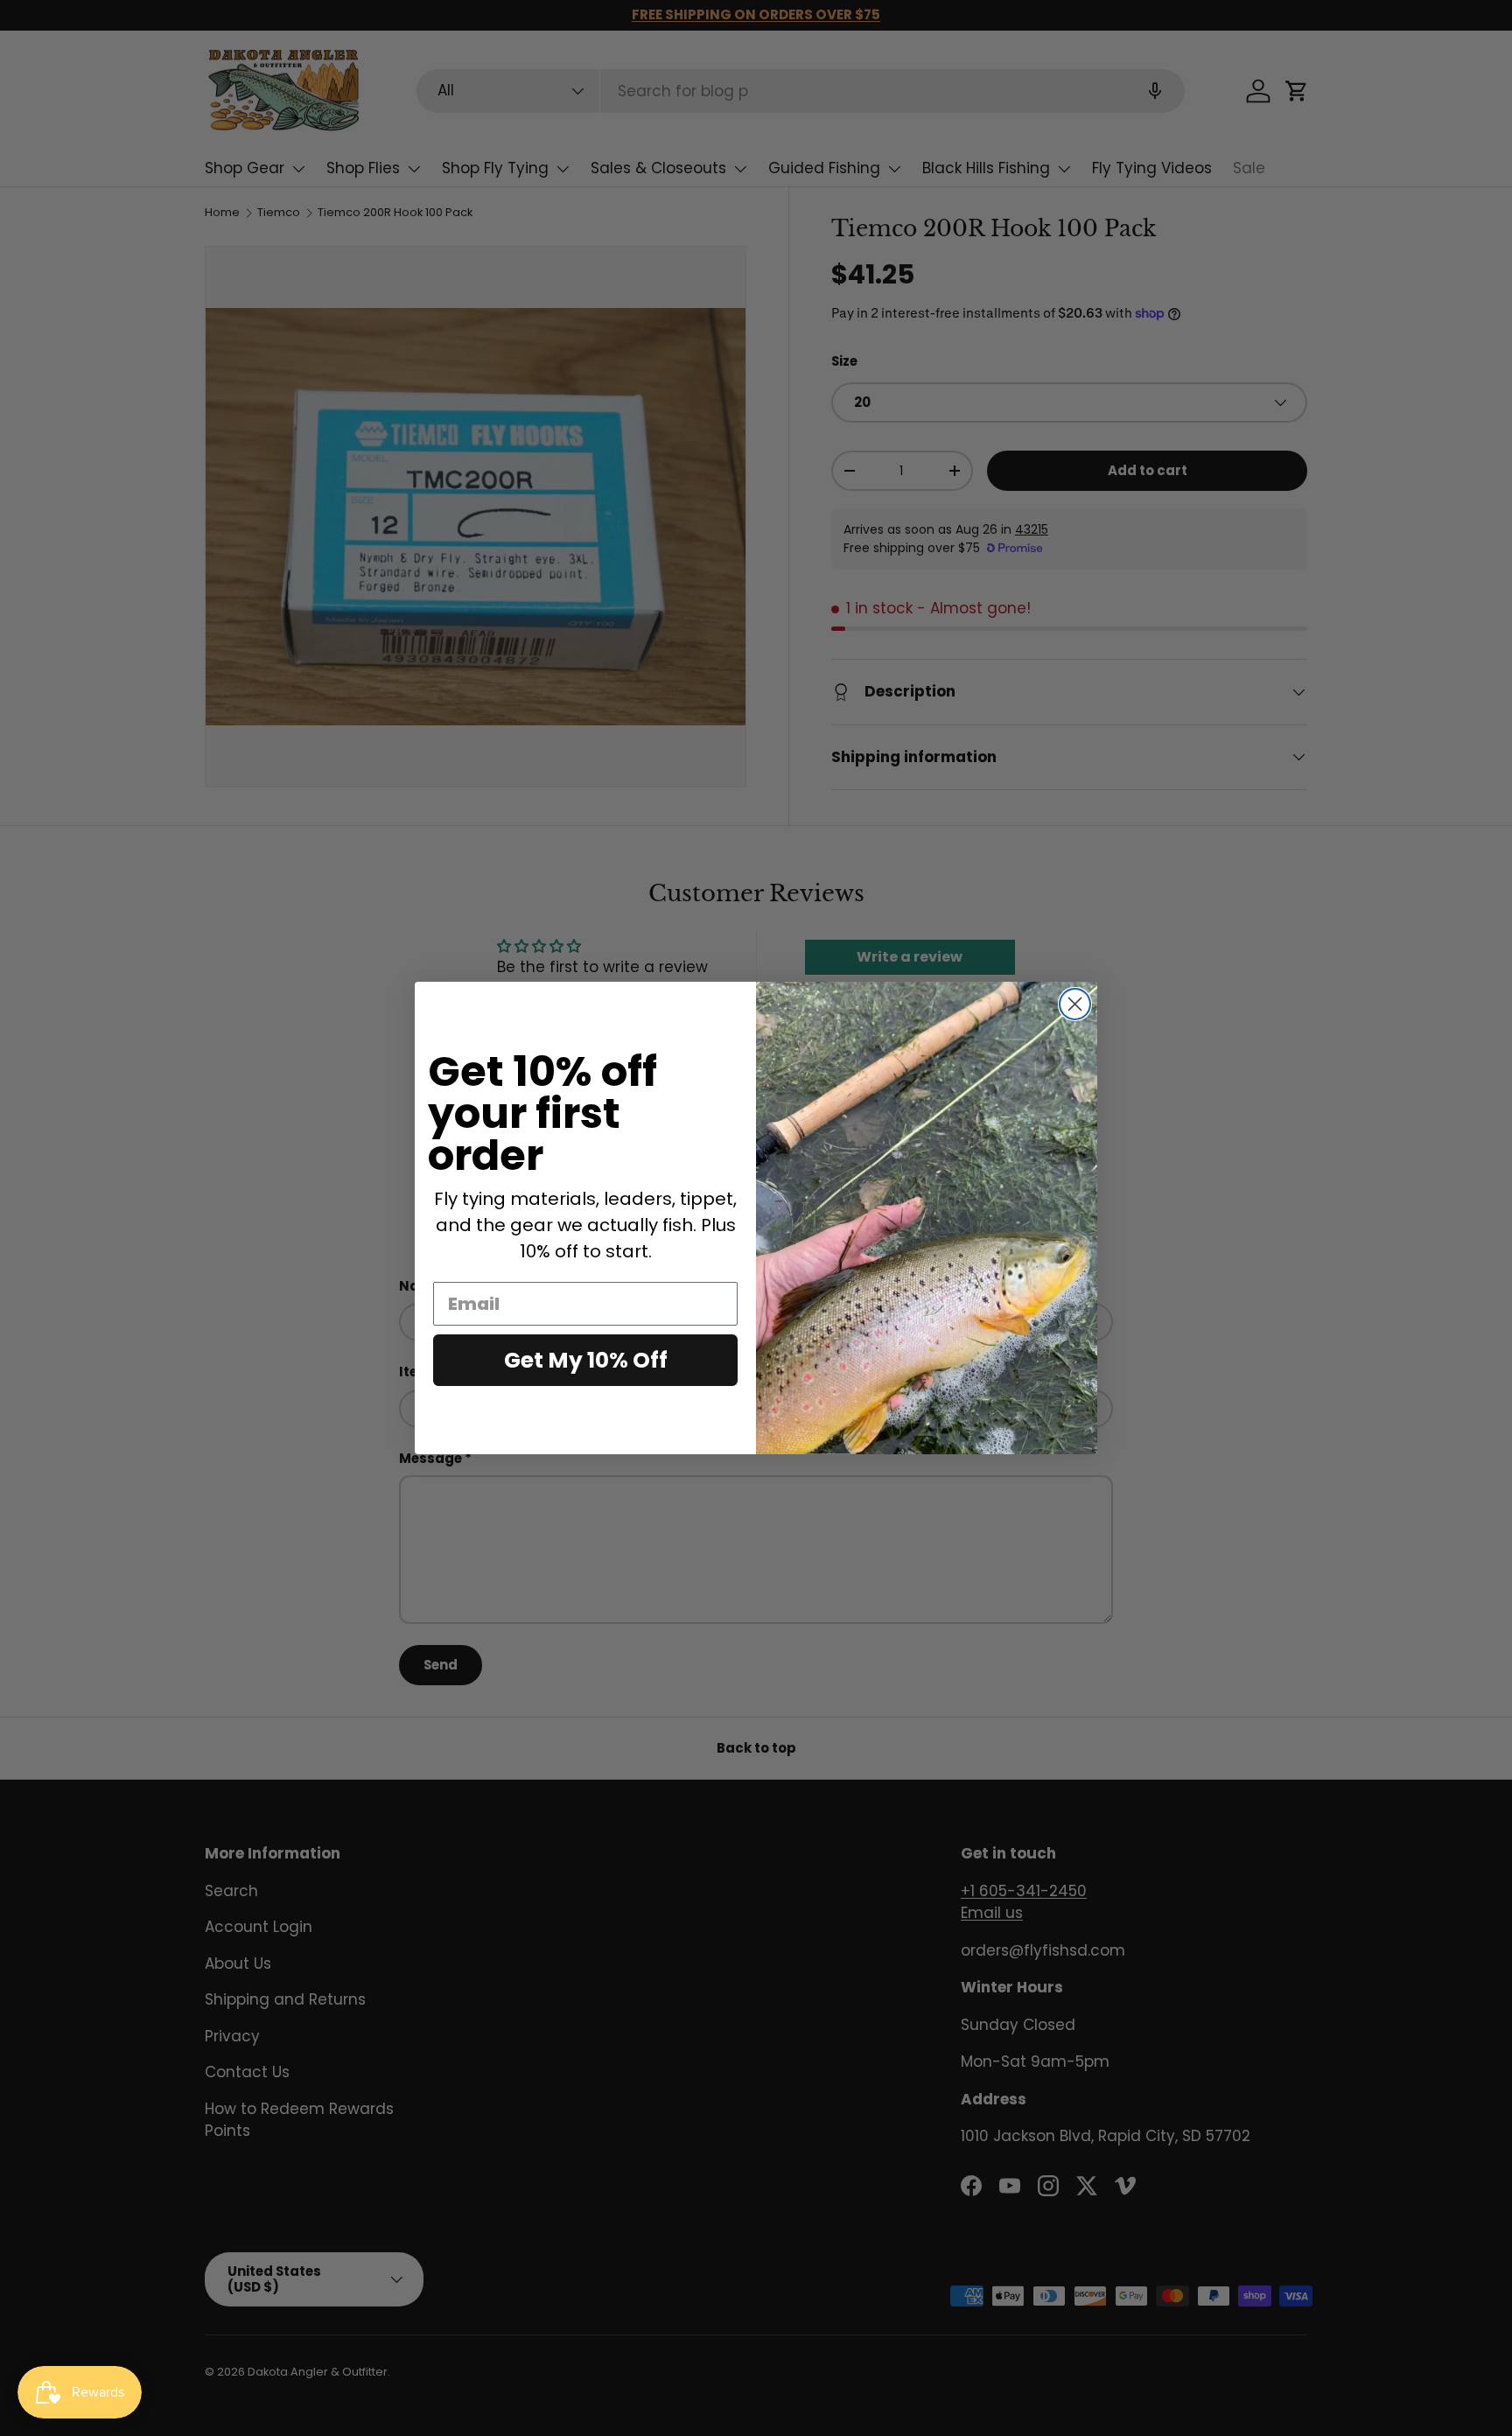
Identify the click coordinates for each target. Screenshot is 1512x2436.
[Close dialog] (1075, 1004)
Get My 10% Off (586, 1360)
